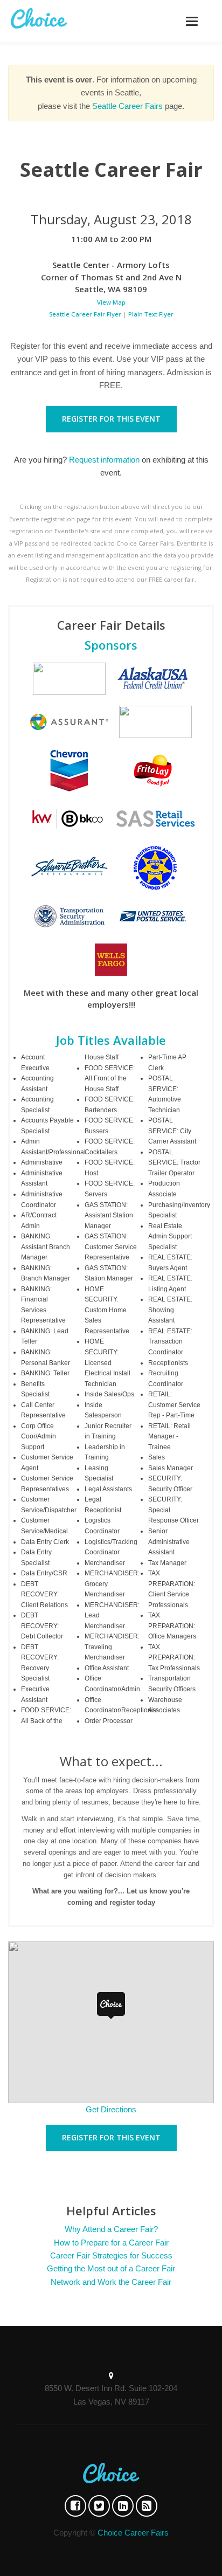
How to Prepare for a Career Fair (111, 2243)
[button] (111, 2006)
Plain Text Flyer (151, 314)
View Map (111, 302)
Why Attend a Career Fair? (111, 2229)
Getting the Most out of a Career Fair (111, 2268)
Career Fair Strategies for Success (111, 2255)
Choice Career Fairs (133, 2533)
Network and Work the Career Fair (111, 2282)
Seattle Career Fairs (127, 106)
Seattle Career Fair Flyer (85, 314)
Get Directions (111, 2109)
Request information (104, 460)
